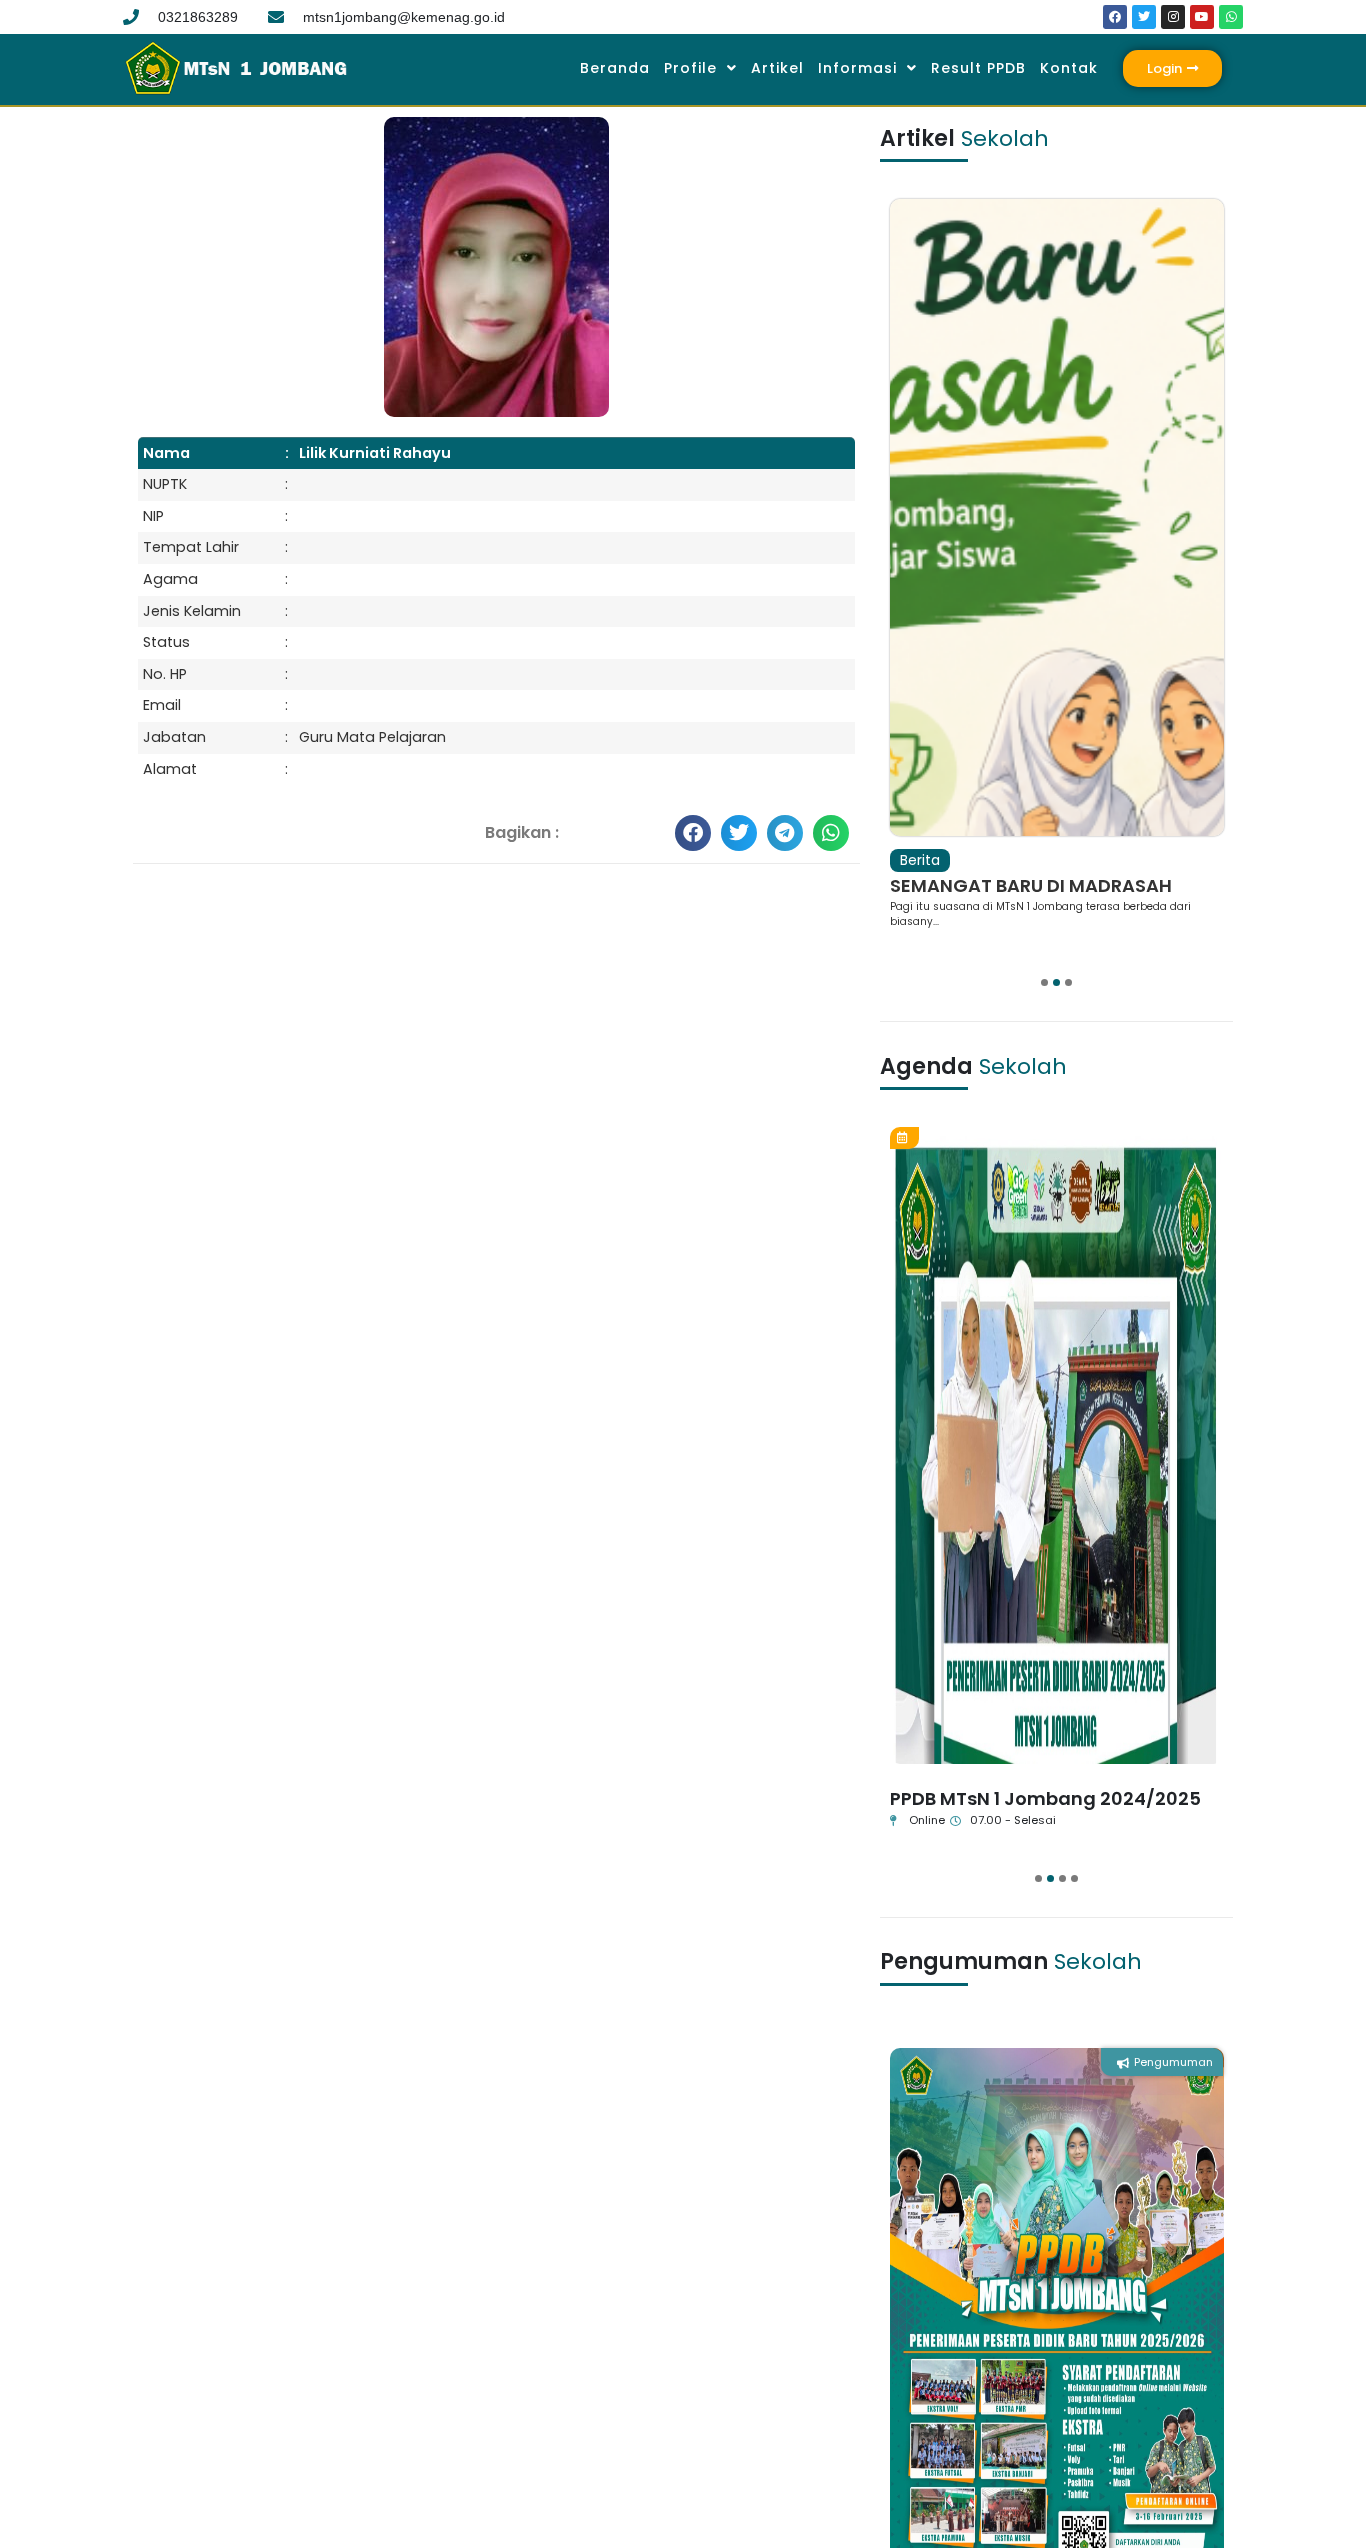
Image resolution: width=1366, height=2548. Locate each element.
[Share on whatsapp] (831, 833)
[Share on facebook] (693, 833)
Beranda (615, 68)
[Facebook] (1115, 17)
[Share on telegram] (785, 833)
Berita (920, 860)
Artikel (777, 68)
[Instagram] (1173, 17)
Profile (690, 68)
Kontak (1069, 68)
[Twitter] (1144, 17)
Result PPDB (978, 68)
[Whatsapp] (1231, 17)
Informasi (857, 68)
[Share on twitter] (739, 833)
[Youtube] (1202, 17)
